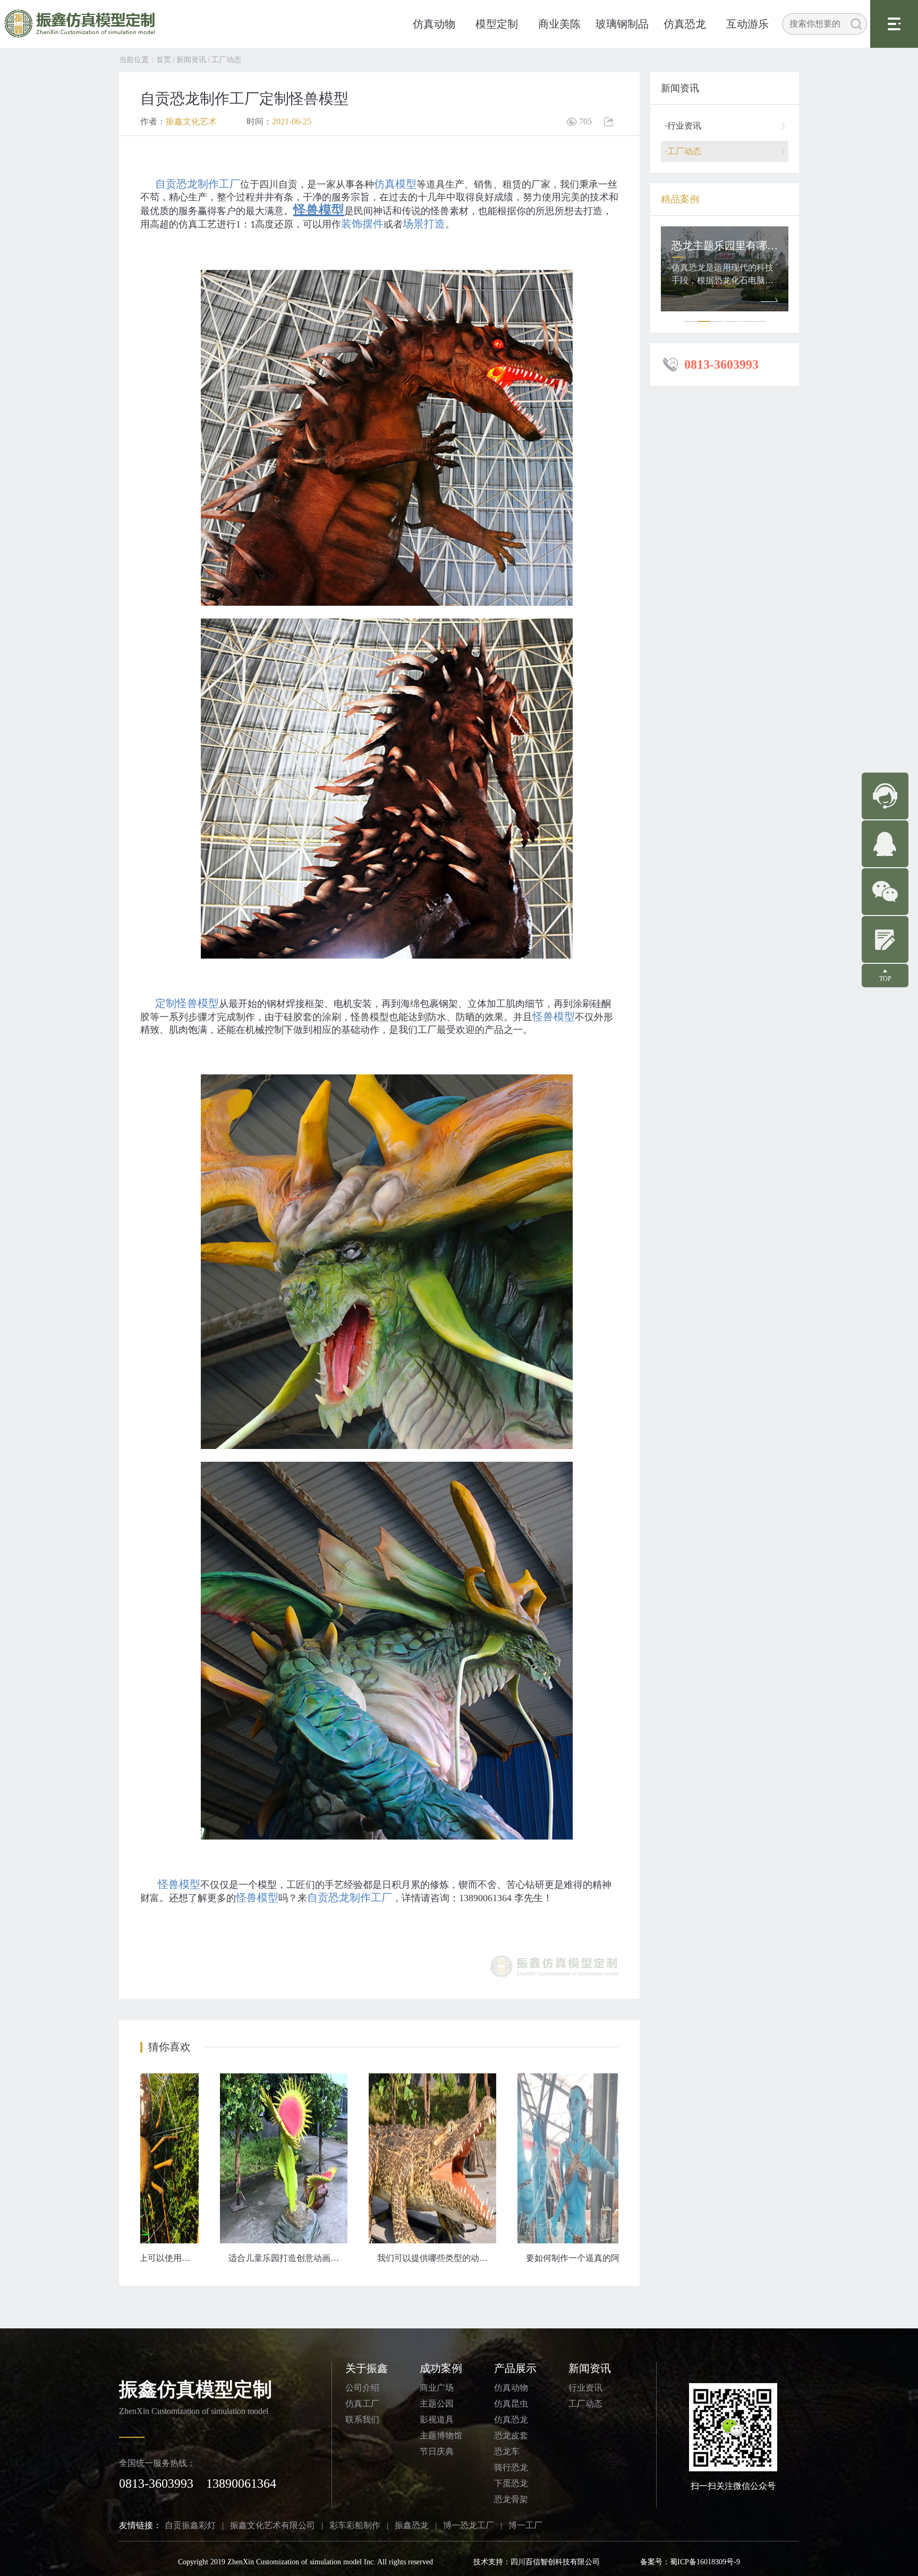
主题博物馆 (441, 2435)
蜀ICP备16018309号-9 (705, 2562)
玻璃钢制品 (622, 24)
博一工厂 (525, 2525)
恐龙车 (507, 2451)
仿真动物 (434, 24)
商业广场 (437, 2388)
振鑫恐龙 (412, 2525)
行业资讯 (585, 2388)
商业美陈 (559, 24)
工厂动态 (226, 60)
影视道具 (437, 2420)
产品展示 (515, 2368)
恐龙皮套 (511, 2435)
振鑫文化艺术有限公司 (273, 2525)
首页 (164, 60)
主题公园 (437, 2404)
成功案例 (441, 2368)
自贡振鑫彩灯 (190, 2525)
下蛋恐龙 (511, 2483)
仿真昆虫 (511, 2404)
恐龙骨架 (511, 2499)
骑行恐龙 (511, 2467)
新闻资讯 (191, 60)
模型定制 (497, 24)
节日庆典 (437, 2451)
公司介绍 (362, 2388)
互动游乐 (747, 24)
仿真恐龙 (685, 24)
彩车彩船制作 (355, 2525)
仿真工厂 (362, 2404)
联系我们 (362, 2420)
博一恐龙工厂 (469, 2525)
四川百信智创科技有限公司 (555, 2562)
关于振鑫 (367, 2368)
